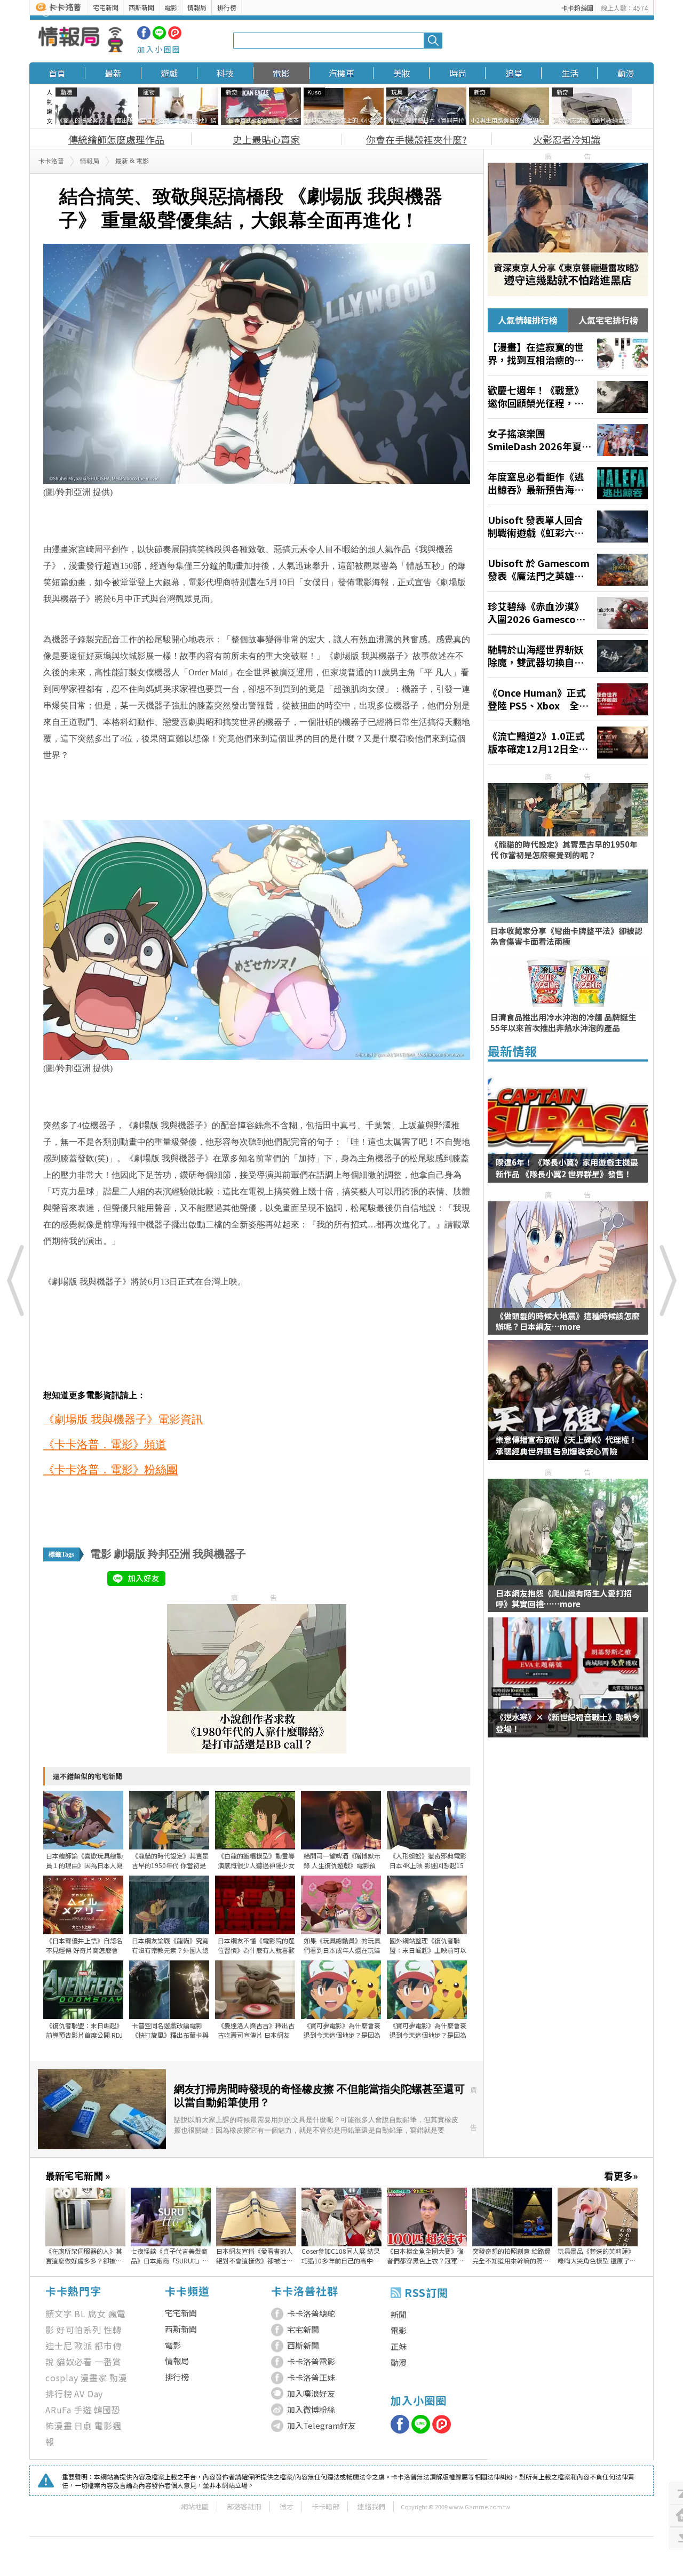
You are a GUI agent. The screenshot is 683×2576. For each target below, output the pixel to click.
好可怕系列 (79, 2330)
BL (80, 2314)
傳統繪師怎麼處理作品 (116, 139)
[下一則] (667, 1280)
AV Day (89, 2394)
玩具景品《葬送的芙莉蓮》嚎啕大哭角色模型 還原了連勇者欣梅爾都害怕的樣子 (597, 2256)
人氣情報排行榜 (528, 320)
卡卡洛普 (51, 161)
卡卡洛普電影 (311, 2361)
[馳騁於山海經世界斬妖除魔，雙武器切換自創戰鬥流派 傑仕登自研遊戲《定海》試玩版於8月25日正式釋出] (568, 656)
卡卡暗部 (325, 2506)
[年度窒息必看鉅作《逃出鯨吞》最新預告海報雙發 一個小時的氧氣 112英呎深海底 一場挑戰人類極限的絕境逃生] (568, 483)
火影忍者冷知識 (567, 139)
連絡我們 (371, 2506)
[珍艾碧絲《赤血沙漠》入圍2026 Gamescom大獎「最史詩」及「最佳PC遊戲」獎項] (568, 613)
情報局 (197, 7)
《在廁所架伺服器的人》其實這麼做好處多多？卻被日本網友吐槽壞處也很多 (84, 2256)
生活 (570, 73)
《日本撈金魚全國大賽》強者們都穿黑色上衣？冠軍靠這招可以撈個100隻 (425, 2256)
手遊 (83, 2410)
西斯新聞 (141, 7)
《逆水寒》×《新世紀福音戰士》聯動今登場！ (568, 1723)
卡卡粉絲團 (577, 8)
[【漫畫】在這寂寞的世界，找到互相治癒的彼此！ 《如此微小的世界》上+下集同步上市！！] (568, 354)
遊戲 (169, 73)
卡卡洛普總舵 (311, 2313)
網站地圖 (195, 2506)
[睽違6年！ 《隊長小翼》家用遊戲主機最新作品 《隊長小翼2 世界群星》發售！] (568, 1129)
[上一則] (16, 1280)
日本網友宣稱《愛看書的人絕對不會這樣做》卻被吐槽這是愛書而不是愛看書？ (255, 2256)
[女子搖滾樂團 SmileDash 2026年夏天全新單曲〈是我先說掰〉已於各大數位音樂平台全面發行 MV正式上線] (568, 440)
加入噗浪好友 (311, 2393)
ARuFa (58, 2410)
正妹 (399, 2346)
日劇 (83, 2426)
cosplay (62, 2378)
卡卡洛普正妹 (311, 2377)
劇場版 (130, 1554)
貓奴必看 (74, 2362)
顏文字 (59, 2314)
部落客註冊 (244, 2506)
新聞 (399, 2314)
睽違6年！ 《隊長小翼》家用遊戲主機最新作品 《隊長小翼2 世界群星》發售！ (567, 1168)
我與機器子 (219, 1554)
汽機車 (341, 73)
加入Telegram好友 (321, 2425)
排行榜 (227, 7)
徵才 (287, 2506)
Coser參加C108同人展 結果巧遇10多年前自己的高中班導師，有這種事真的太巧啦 (341, 2256)
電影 (171, 7)
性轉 (113, 2330)
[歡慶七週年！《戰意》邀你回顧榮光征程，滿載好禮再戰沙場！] (568, 397)
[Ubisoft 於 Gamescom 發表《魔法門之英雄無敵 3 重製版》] (568, 570)
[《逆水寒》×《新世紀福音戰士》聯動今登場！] (568, 1684)
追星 (514, 73)
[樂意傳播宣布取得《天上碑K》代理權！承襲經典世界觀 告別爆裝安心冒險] (568, 1407)
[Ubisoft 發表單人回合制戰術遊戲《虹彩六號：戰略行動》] (568, 527)
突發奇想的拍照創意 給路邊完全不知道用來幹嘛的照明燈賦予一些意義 (511, 2256)
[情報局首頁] (81, 41)
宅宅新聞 (106, 7)
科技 (225, 73)
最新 (113, 73)
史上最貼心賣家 (266, 139)
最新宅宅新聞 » (78, 2175)
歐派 (83, 2346)
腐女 (97, 2314)
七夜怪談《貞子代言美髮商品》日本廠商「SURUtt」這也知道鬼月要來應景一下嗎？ (170, 2256)
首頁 (57, 73)
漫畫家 (94, 2378)
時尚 (458, 73)
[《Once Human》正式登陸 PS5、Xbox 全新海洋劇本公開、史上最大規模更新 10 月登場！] (568, 699)
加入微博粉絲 (311, 2409)
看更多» (621, 2175)
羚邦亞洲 (169, 1554)
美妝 (402, 73)
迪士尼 (59, 2346)
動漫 (626, 73)
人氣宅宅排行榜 (608, 320)
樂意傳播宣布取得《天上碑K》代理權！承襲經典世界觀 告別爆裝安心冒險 (566, 1445)
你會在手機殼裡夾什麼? (416, 139)
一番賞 (108, 2362)
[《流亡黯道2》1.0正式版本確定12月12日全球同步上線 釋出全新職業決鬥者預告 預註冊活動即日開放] (568, 743)
